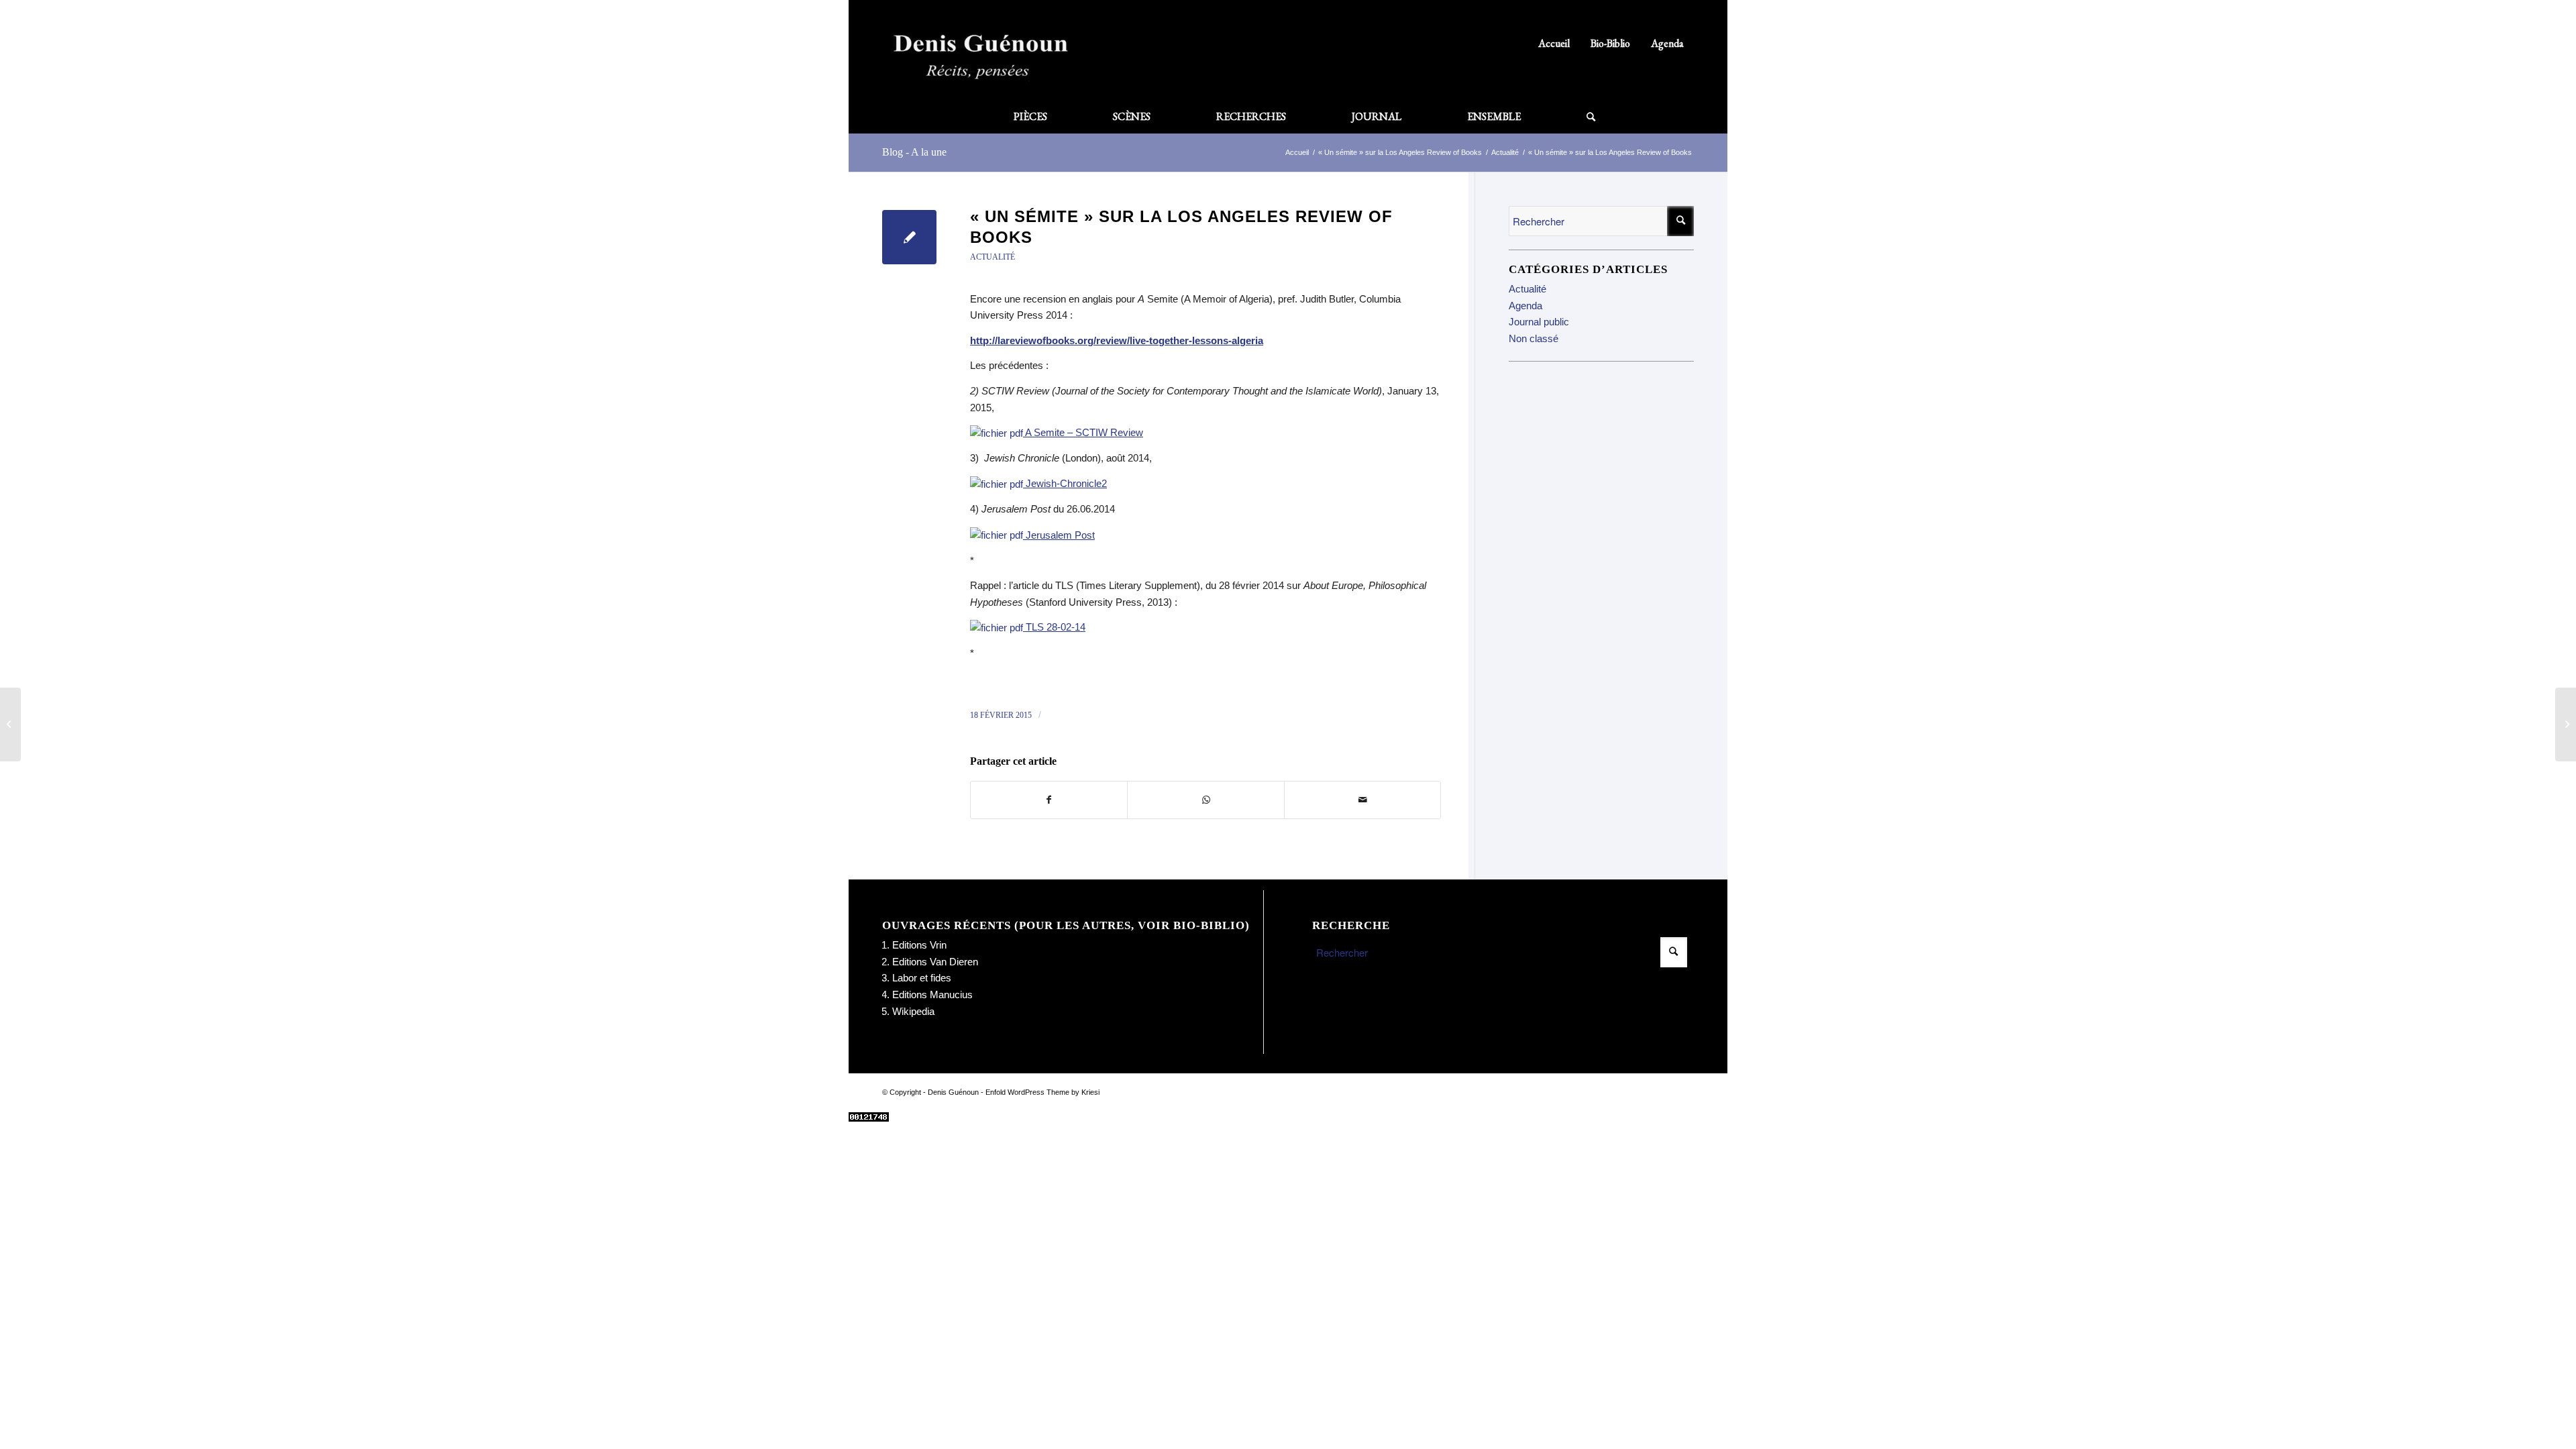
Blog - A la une (914, 152)
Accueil (1554, 43)
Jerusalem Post (1059, 535)
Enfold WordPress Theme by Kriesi (1042, 1092)
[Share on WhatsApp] (1205, 800)
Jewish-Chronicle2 (1065, 483)
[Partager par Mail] (1362, 800)
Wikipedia (913, 1011)
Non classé (1534, 338)
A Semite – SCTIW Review (1083, 432)
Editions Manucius (932, 995)
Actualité (992, 257)
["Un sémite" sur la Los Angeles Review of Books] (909, 237)
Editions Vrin (919, 945)
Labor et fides (922, 978)
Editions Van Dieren (935, 962)
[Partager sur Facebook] (1049, 800)
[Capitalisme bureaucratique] (10, 724)
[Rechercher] (1574, 117)
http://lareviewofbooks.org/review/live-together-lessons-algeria (1117, 340)
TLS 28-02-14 (1054, 627)
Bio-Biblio (1610, 43)
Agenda (1667, 43)
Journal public (1539, 322)
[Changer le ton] (2566, 724)
